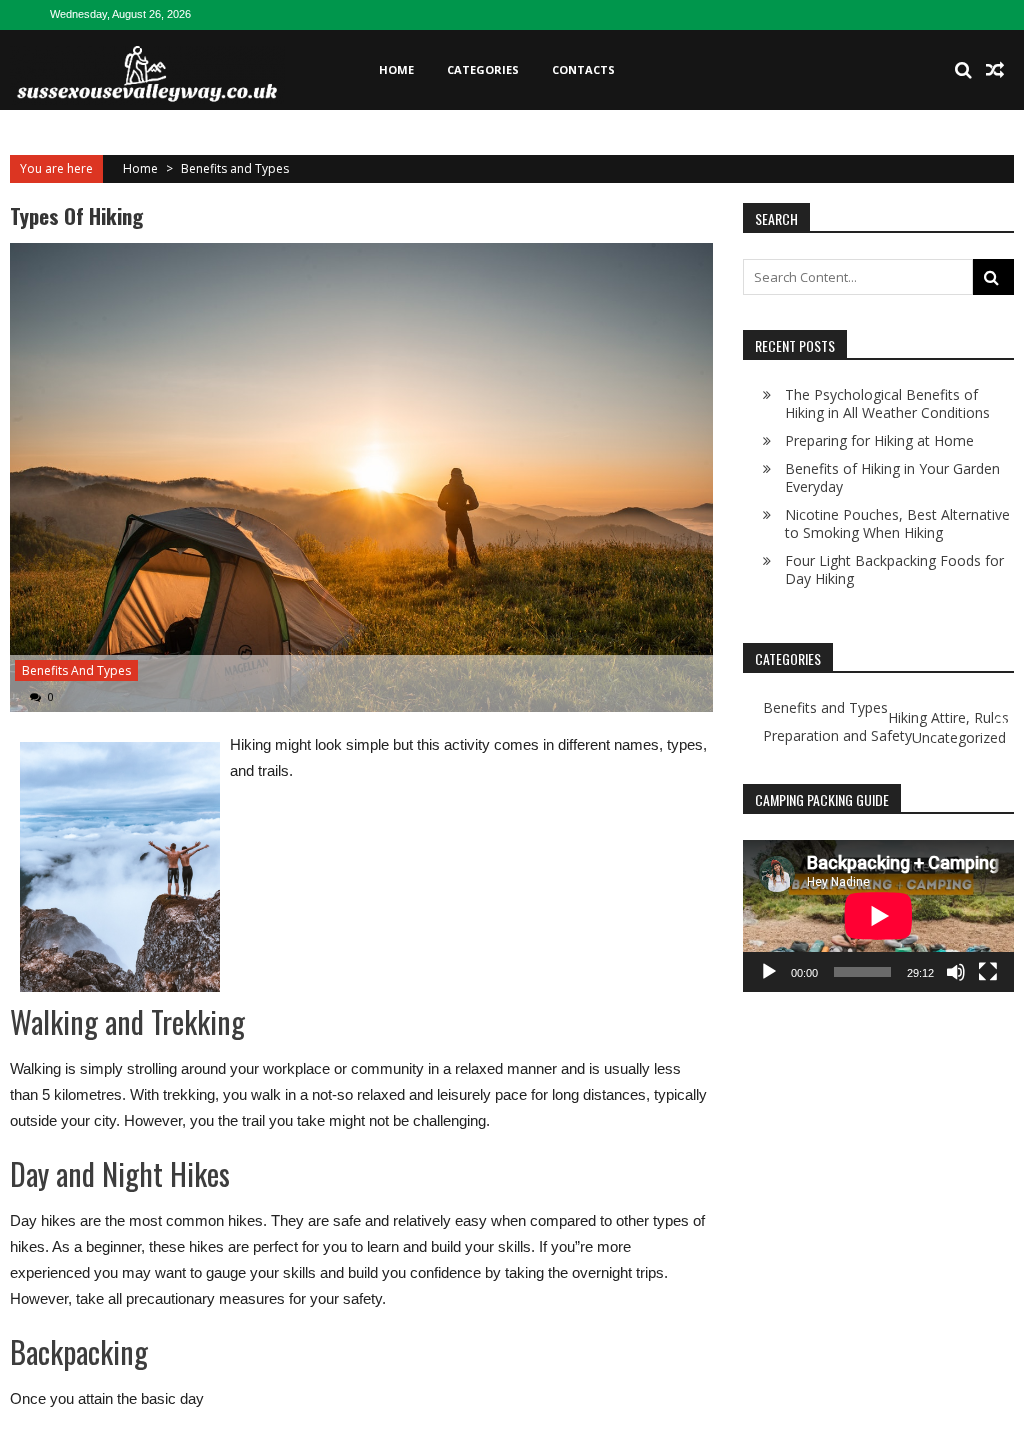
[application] (878, 916)
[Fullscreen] (988, 972)
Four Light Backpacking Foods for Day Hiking (894, 569)
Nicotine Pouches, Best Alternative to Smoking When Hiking (897, 523)
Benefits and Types (235, 168)
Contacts (583, 69)
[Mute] (956, 972)
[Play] (769, 972)
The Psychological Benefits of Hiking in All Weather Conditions (887, 403)
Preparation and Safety (837, 736)
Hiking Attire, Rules (948, 718)
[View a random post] (995, 70)
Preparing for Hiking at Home (879, 440)
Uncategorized (959, 738)
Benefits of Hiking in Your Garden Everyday (892, 477)
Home (396, 69)
